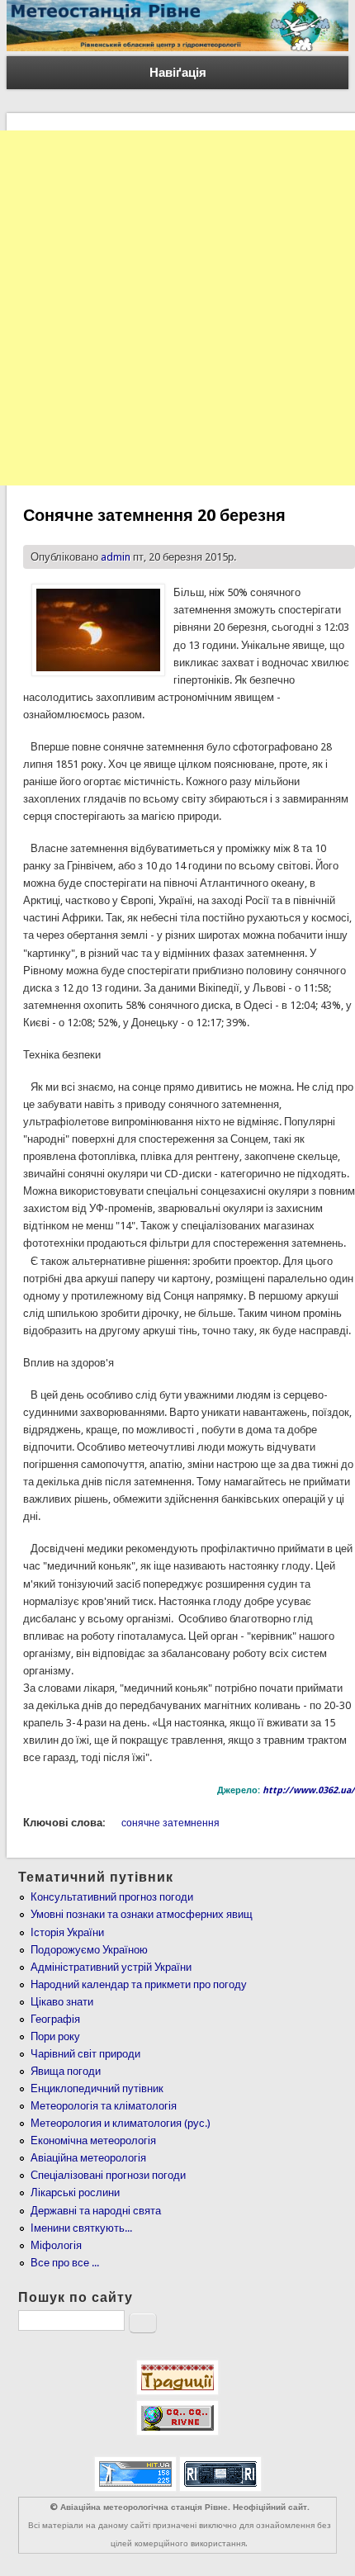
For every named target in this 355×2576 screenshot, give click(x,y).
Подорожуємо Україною (89, 1950)
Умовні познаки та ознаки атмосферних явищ (142, 1914)
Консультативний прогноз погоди (112, 1897)
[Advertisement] (177, 308)
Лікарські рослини (75, 2192)
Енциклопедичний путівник (97, 2088)
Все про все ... (65, 2263)
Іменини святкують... (81, 2228)
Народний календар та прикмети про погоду (139, 1984)
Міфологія (56, 2245)
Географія (55, 2019)
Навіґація (178, 73)
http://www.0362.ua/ (309, 1790)
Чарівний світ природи (85, 2054)
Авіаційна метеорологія (88, 2158)
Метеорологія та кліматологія (104, 2106)
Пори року (55, 2036)
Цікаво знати (62, 2002)
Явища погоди (66, 2071)
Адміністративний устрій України (111, 1967)
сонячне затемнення (170, 1823)
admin (116, 557)
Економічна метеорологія (93, 2140)
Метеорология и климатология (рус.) (121, 2123)
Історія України (67, 1932)
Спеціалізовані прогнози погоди (108, 2175)
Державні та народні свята (96, 2211)
